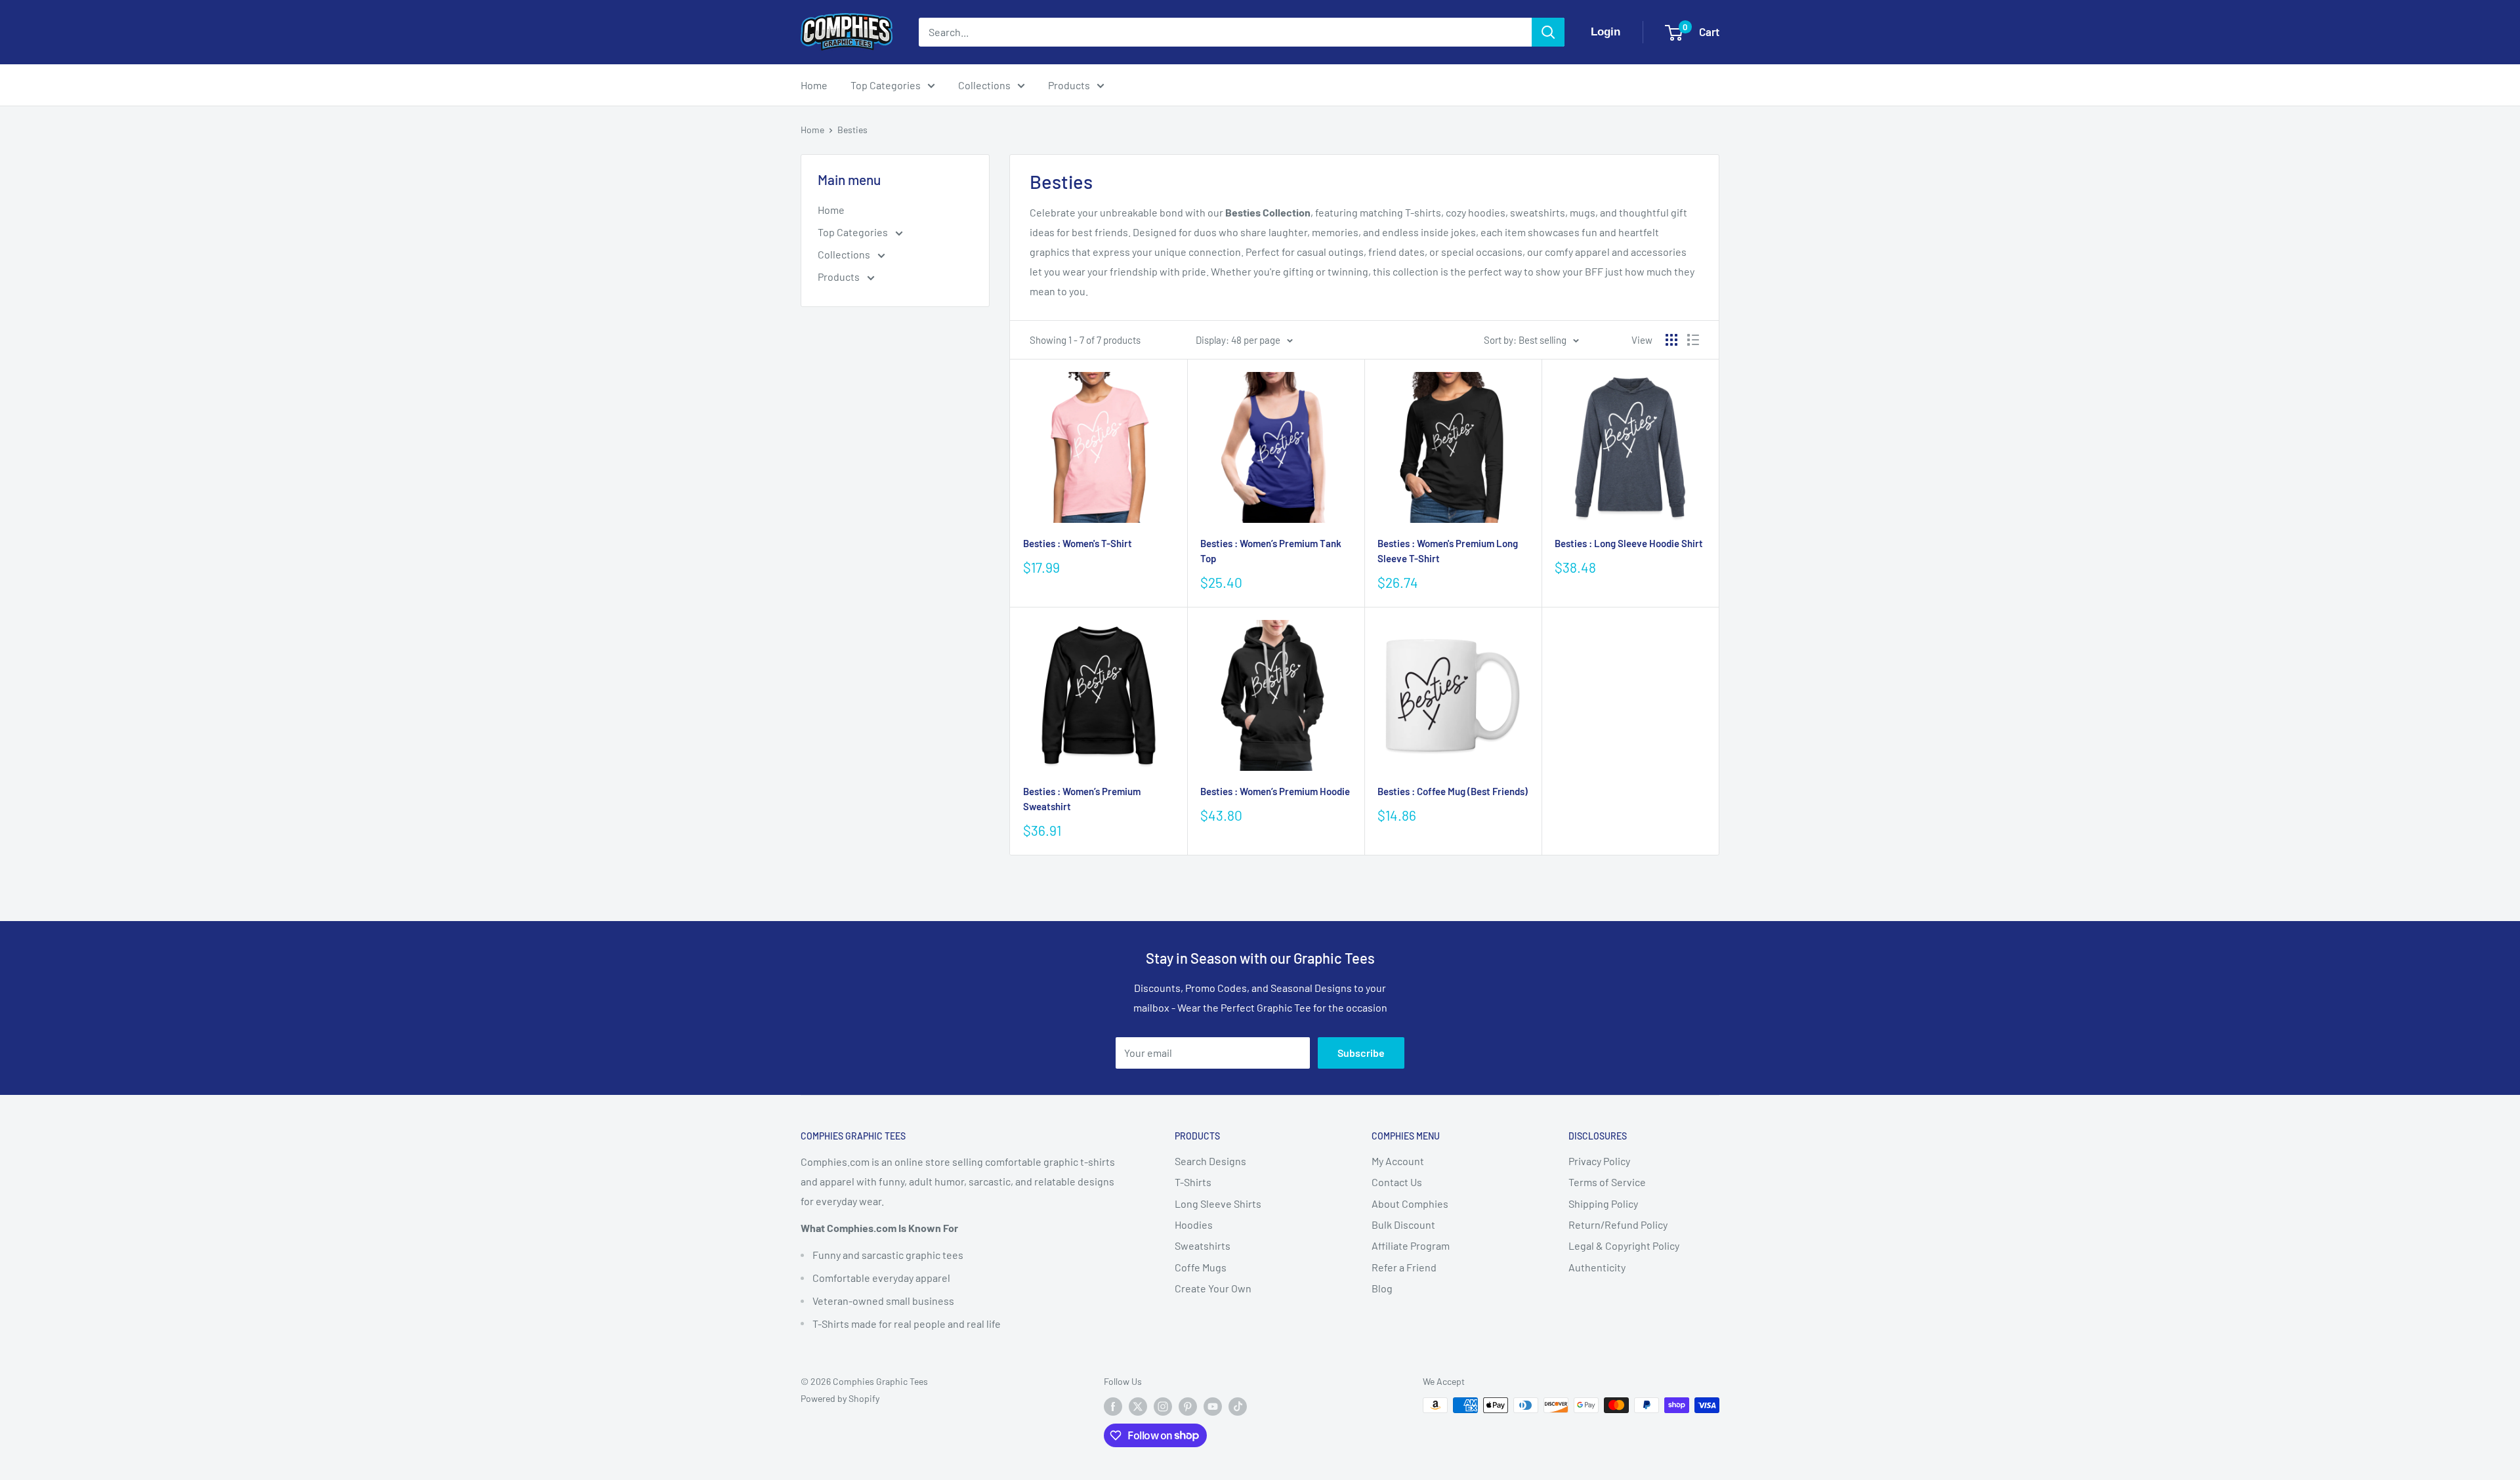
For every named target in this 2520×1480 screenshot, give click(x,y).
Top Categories (886, 85)
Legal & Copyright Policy (1624, 1245)
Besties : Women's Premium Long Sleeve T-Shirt (1448, 551)
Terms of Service (1607, 1182)
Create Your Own (1213, 1288)
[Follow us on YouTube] (1213, 1407)
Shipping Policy (1603, 1203)
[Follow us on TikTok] (1238, 1407)
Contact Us (1397, 1182)
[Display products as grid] (1671, 340)
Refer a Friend (1404, 1267)
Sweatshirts (1203, 1245)
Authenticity (1597, 1267)
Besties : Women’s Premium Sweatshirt (1082, 799)
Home (814, 85)
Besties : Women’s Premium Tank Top (1271, 551)
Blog (1382, 1288)
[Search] (1548, 32)
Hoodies (1194, 1224)
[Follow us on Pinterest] (1188, 1407)
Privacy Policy (1599, 1161)
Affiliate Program (1411, 1245)
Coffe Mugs (1201, 1267)
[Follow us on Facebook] (1113, 1407)
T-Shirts (1193, 1182)
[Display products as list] (1693, 340)
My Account (1398, 1161)
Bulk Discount (1403, 1224)
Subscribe (1361, 1053)
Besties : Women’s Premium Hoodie (1275, 791)
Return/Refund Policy (1618, 1224)
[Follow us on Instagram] (1163, 1407)
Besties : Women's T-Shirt (1078, 543)
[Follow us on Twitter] (1138, 1407)
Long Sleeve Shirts (1218, 1203)
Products (1069, 85)
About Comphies (1410, 1203)
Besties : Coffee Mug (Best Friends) (1453, 791)
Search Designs (1210, 1161)
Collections (984, 85)
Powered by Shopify (840, 1398)
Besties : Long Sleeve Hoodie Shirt (1629, 543)
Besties (852, 130)
